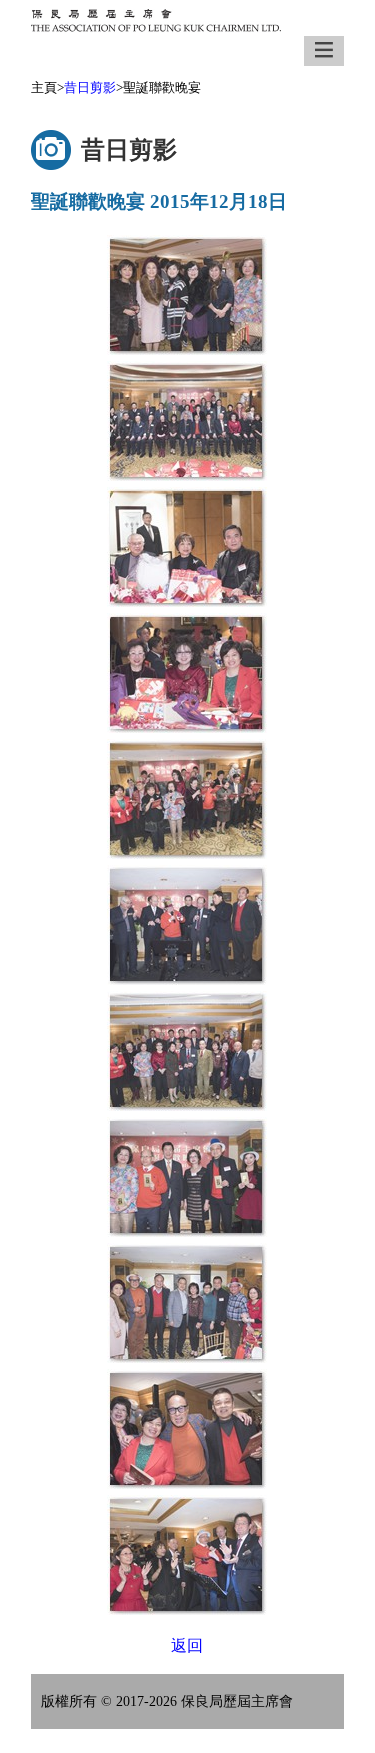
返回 (187, 1645)
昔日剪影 (90, 88)
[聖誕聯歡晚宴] (187, 295)
